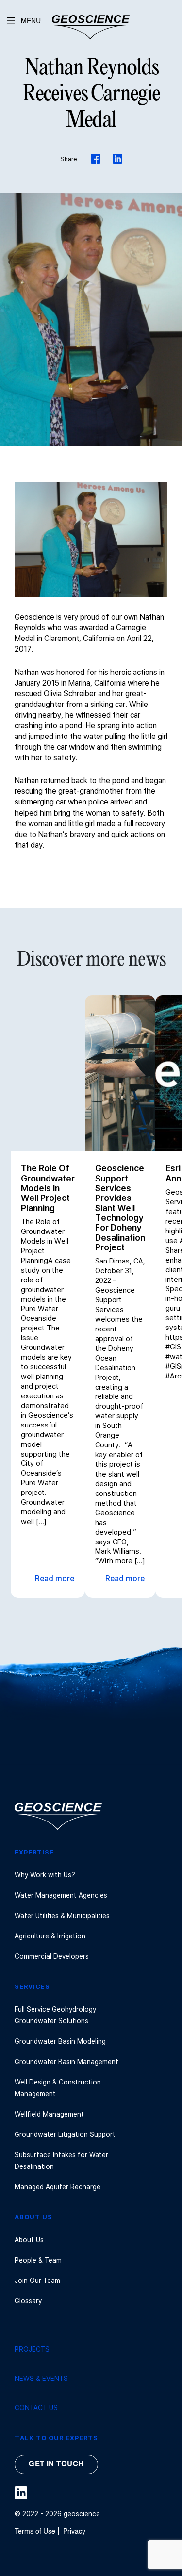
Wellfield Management (49, 2114)
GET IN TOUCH (56, 2464)
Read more (55, 1579)
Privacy (74, 2532)
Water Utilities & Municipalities (62, 1915)
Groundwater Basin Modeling (60, 2041)
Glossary (28, 2301)
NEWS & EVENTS (41, 2378)
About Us (29, 2240)
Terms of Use (35, 2532)
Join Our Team (37, 2280)
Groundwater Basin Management (66, 2061)
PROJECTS (32, 2349)
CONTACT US (36, 2407)
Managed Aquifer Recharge (58, 2187)
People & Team (38, 2260)
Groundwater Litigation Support (65, 2134)
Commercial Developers (52, 1956)
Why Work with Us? (45, 1875)
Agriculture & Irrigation (50, 1936)
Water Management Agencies (61, 1895)
